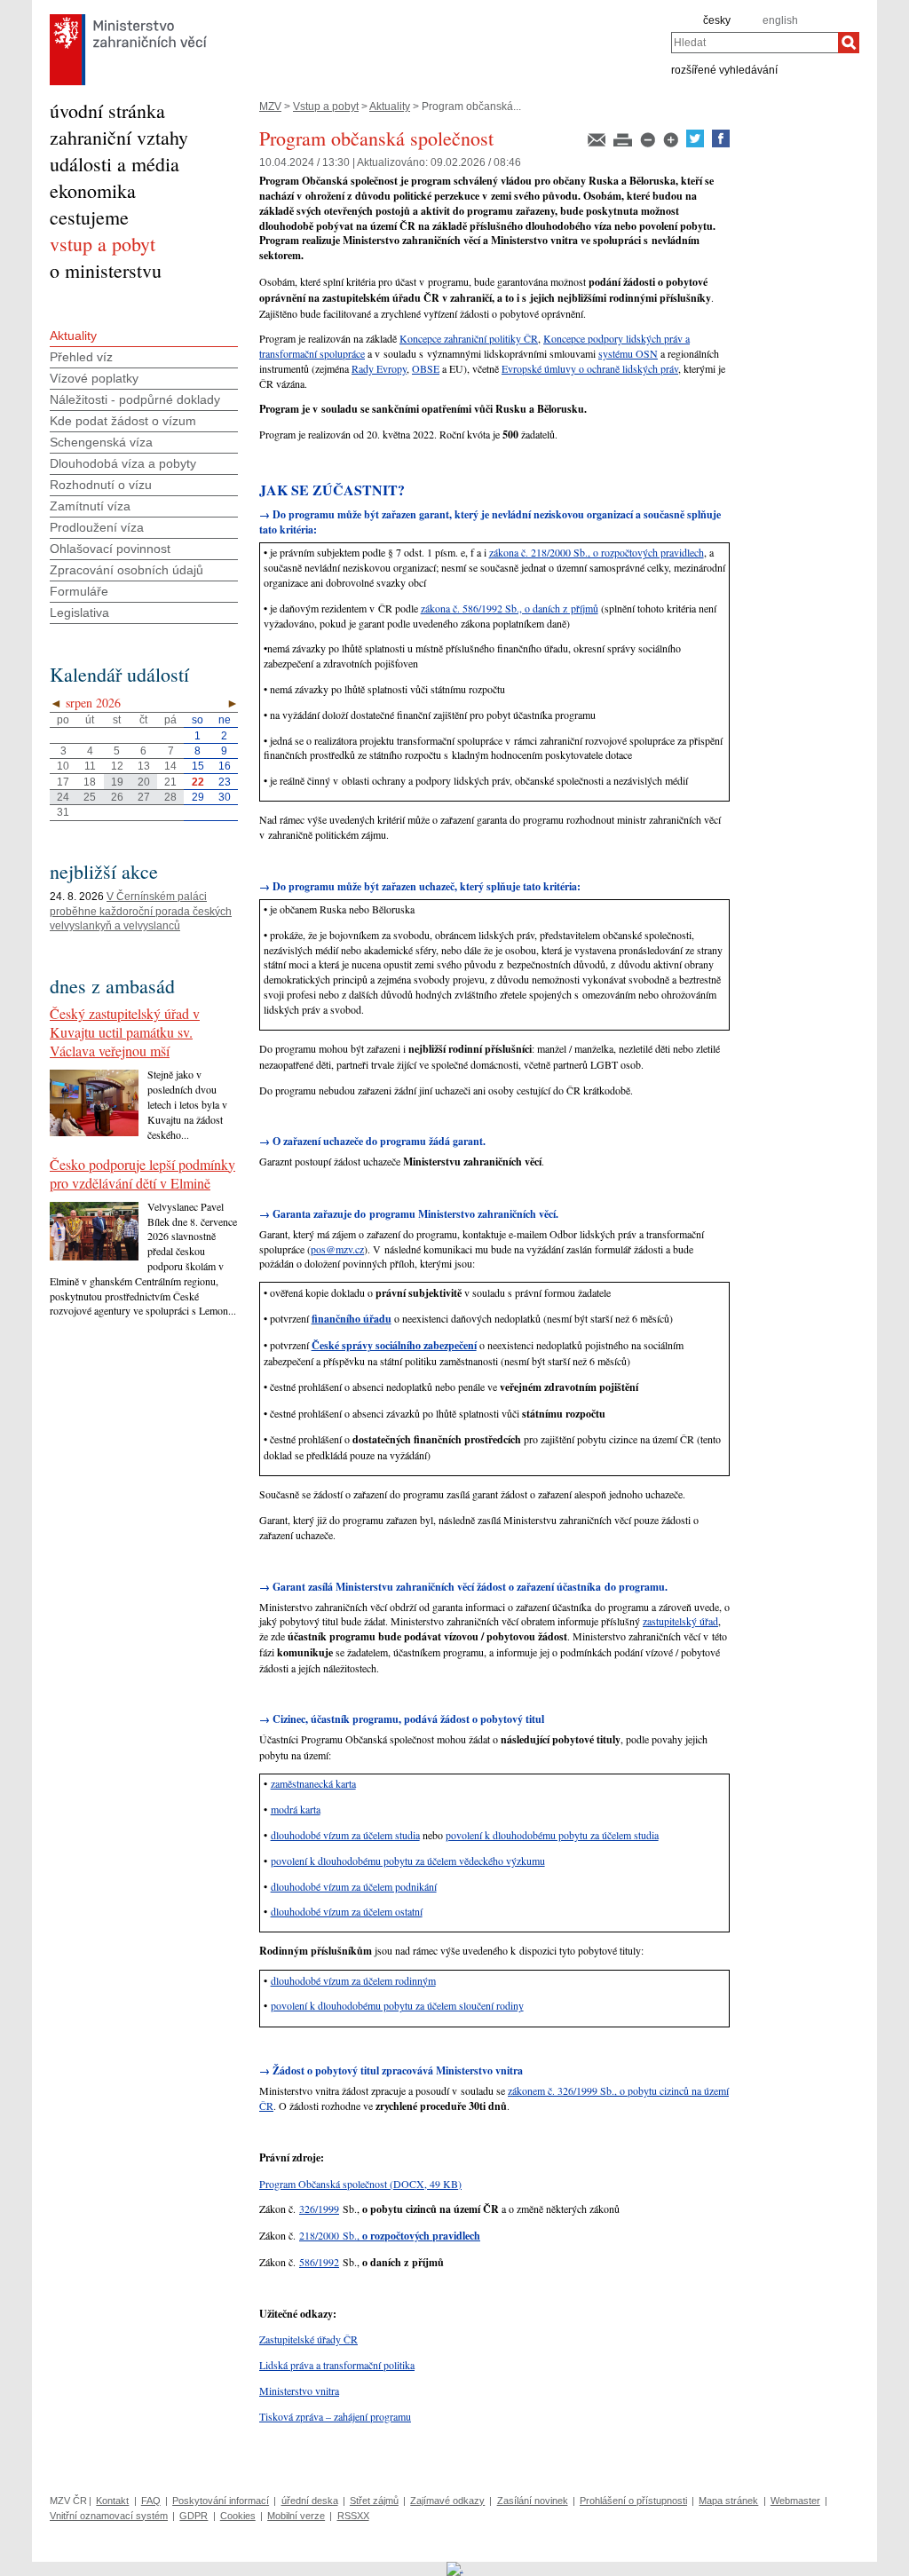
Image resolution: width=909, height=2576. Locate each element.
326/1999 (319, 2209)
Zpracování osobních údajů (126, 570)
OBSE (426, 368)
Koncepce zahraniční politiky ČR (469, 338)
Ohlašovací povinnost (110, 549)
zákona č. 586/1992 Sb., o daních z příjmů (510, 608)
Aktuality (390, 107)
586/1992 (319, 2262)
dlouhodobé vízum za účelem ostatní (347, 1911)
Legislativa (79, 612)
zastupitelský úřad (680, 1621)
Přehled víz (81, 357)
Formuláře (79, 591)
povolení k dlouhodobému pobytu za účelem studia (552, 1835)
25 (90, 797)
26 (117, 797)
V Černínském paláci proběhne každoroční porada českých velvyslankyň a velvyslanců (141, 912)
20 (144, 782)
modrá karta (296, 1809)
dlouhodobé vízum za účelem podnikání (354, 1886)
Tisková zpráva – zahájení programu (335, 2416)
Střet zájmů (374, 2501)
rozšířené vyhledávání (724, 69)
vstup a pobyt (103, 244)
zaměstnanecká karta (313, 1783)
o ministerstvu (106, 270)
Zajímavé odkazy (447, 2501)
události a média (115, 164)
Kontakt (112, 2501)
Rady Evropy (379, 368)
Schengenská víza (101, 442)
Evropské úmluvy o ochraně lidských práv (590, 368)
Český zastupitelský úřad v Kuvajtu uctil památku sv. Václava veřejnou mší (125, 1032)
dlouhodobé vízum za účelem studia (345, 1835)
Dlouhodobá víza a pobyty (123, 463)
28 (170, 797)
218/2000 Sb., (390, 2235)
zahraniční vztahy (119, 137)
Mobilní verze (296, 2516)
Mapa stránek (728, 2501)
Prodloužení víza (97, 527)
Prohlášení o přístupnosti (633, 2501)
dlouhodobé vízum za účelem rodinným (353, 1980)
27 (144, 797)
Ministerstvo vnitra (299, 2390)
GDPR (194, 2516)
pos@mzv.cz (337, 1249)
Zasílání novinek (533, 2501)
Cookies (238, 2516)
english (780, 20)
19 (117, 782)
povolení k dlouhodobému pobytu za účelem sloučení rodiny (397, 2005)
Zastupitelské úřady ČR (308, 2339)
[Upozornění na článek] (598, 144)
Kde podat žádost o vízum (123, 421)
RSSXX (353, 2516)
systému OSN (628, 353)
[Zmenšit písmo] (649, 144)
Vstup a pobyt (326, 107)
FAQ (151, 2501)
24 (63, 797)
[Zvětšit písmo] (672, 144)
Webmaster (795, 2501)
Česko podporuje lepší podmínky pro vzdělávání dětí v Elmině (142, 1173)
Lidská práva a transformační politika (337, 2365)
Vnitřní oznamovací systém (109, 2516)
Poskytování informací (221, 2501)
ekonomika (93, 190)
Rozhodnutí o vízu (101, 485)
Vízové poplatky (94, 378)
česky (717, 20)
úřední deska (310, 2501)
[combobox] (755, 43)
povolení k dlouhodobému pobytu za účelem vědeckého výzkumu (408, 1861)
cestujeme (89, 217)
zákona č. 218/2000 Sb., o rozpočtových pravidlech (597, 552)
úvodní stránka (107, 111)
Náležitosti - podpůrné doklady (135, 399)
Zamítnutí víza (90, 506)
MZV (270, 107)
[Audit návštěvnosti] (455, 2568)
